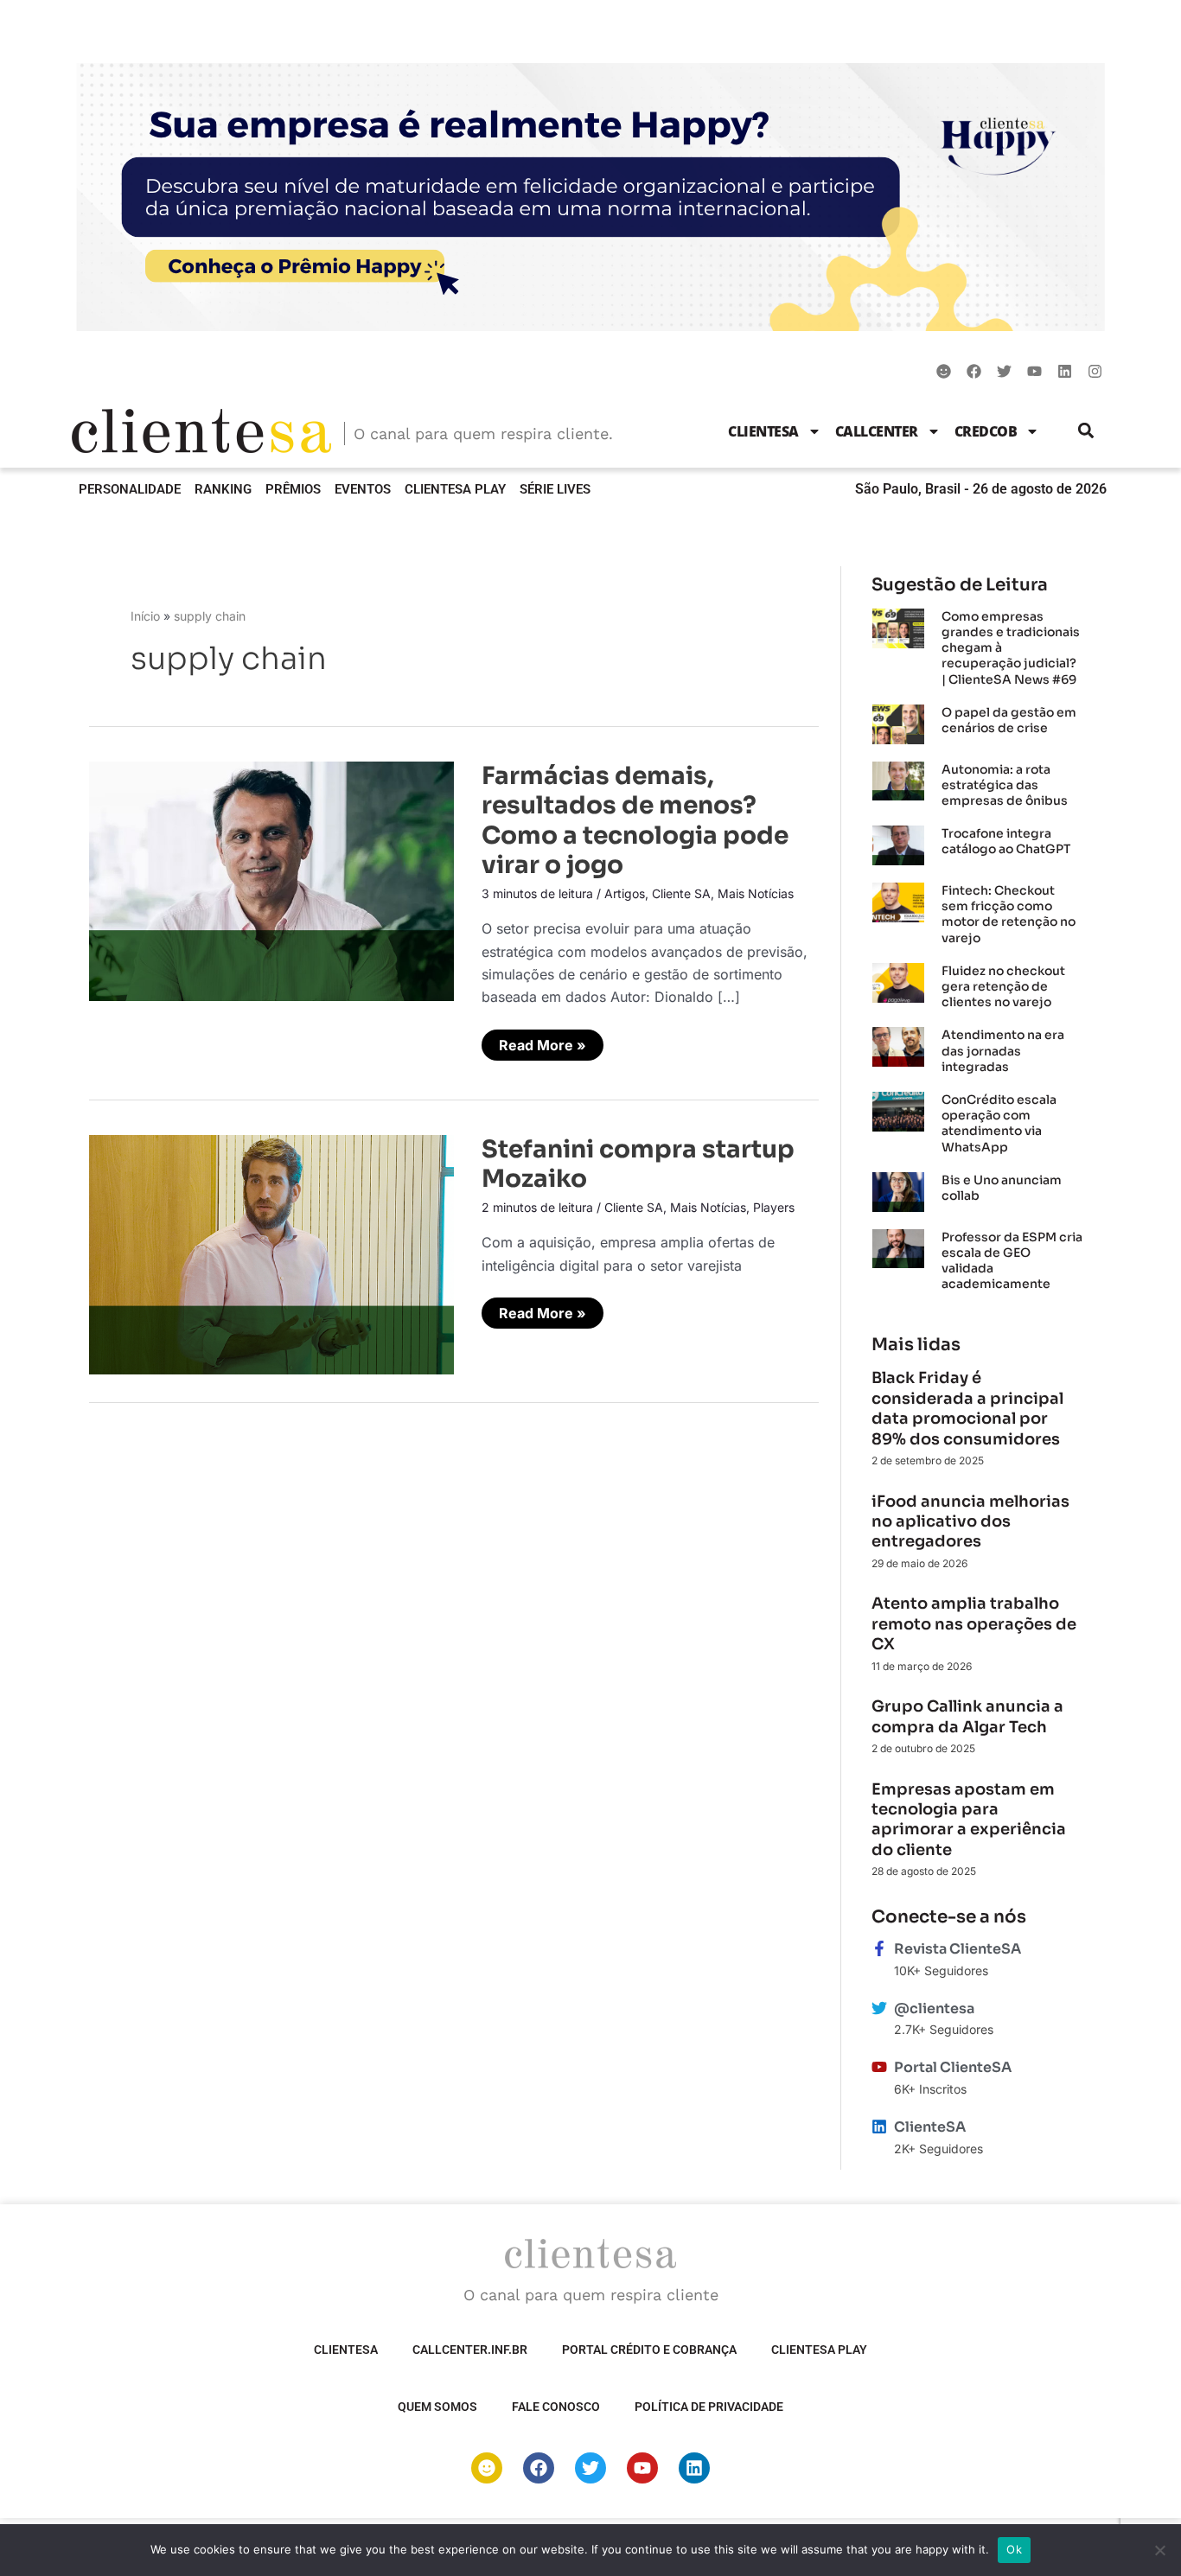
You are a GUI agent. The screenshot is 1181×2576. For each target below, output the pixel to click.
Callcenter (877, 431)
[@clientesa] (879, 2008)
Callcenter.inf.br (470, 2350)
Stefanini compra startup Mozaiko (638, 1164)
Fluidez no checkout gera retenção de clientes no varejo (1003, 986)
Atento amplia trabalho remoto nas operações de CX (974, 1624)
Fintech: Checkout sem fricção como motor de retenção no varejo (1009, 914)
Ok (1014, 2549)
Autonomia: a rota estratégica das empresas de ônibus (1005, 785)
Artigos (625, 893)
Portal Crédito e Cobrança (649, 2350)
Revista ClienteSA (958, 1949)
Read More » (542, 1042)
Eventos (363, 489)
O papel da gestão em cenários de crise (1009, 720)
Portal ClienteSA (953, 2067)
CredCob (986, 431)
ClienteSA (763, 431)
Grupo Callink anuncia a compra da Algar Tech (967, 1716)
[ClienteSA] (879, 2126)
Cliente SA (681, 893)
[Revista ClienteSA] (879, 1948)
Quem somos (437, 2407)
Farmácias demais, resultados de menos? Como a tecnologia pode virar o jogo (635, 820)
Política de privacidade (709, 2407)
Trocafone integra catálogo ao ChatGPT (1006, 841)
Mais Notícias (756, 893)
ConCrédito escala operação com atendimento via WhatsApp (999, 1123)
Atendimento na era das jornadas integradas (1003, 1050)
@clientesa (934, 2009)
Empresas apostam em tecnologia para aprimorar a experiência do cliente (969, 1820)
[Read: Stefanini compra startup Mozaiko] (271, 1253)
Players (774, 1207)
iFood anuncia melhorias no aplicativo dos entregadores (970, 1522)
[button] (1086, 431)
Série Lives (555, 489)
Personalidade (130, 489)
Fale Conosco (556, 2407)
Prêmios (293, 489)
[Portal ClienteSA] (879, 2067)
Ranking (223, 489)
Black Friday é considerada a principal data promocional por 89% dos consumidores (967, 1408)
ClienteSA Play (455, 489)
